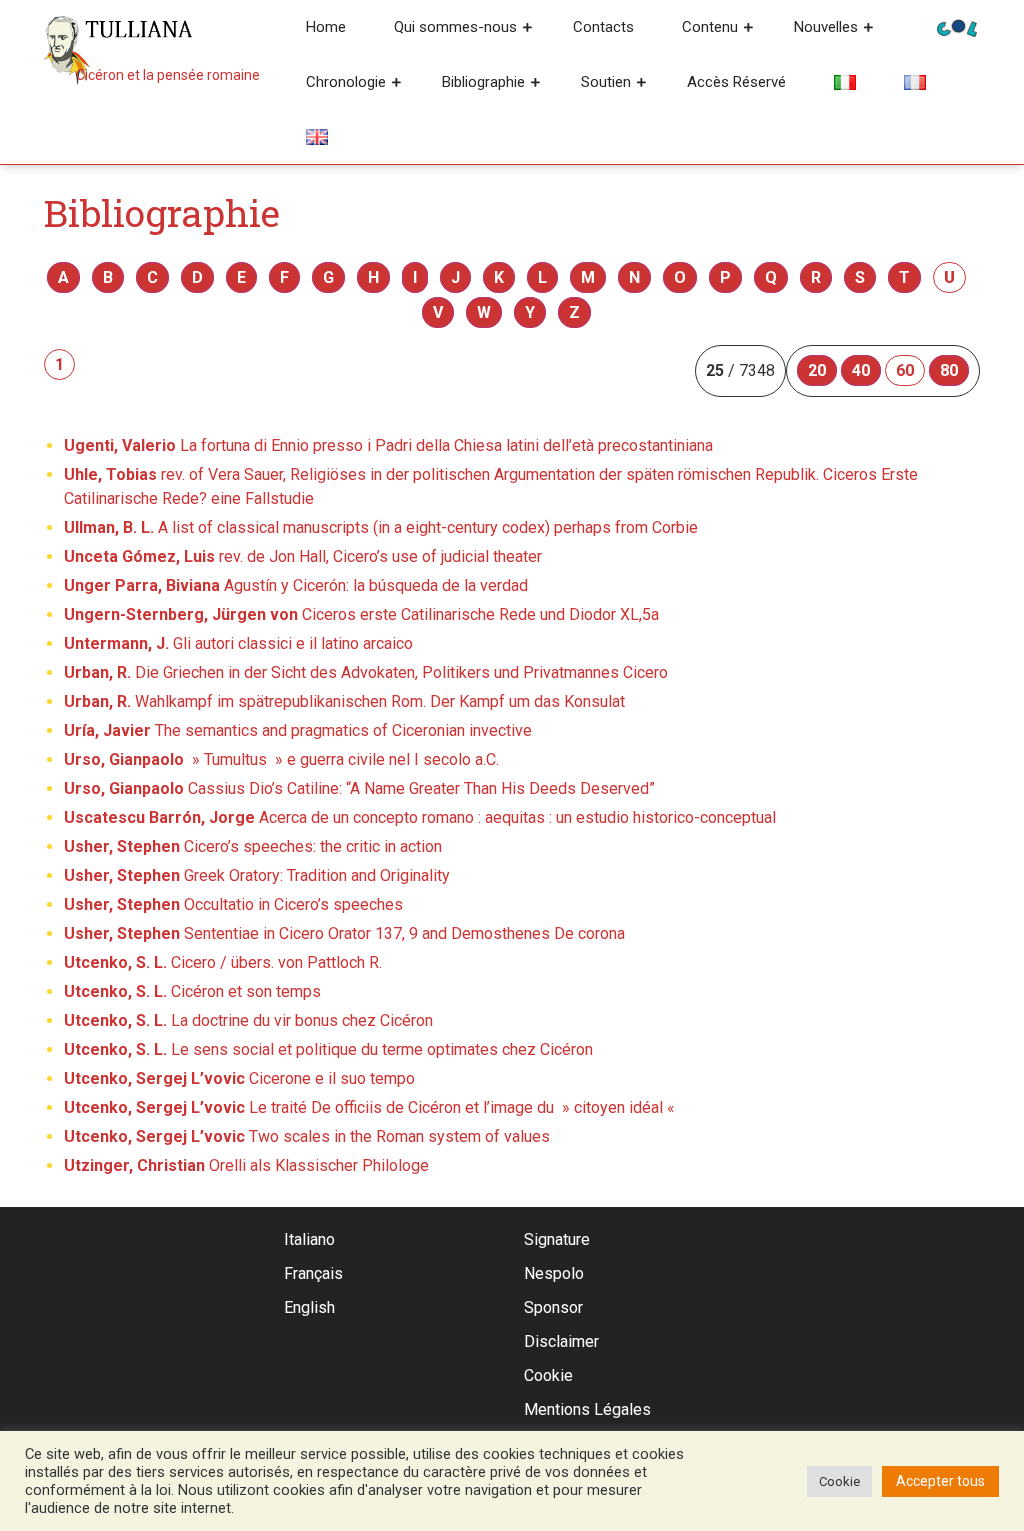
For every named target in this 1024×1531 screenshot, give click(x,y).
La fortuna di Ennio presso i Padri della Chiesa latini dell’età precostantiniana (388, 445)
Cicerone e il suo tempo (239, 1078)
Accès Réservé (736, 82)
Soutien (606, 82)
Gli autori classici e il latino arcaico (238, 643)
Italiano (309, 1239)
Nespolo (554, 1273)
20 (817, 370)
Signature (557, 1239)
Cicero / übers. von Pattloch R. (223, 962)
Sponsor (553, 1307)
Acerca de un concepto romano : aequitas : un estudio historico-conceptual (420, 817)
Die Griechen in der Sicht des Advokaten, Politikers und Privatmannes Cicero (366, 672)
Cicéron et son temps (192, 991)
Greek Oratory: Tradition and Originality (257, 875)
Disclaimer (561, 1341)
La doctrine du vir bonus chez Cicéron (248, 1020)
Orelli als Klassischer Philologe (246, 1165)
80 (949, 370)
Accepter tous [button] (940, 1481)
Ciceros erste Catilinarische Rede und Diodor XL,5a (361, 614)
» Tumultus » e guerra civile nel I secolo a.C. (281, 759)
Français (313, 1273)
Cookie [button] (839, 1481)
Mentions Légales (587, 1409)
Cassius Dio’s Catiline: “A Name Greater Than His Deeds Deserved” (359, 788)
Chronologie (346, 82)
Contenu (710, 27)
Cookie (548, 1375)
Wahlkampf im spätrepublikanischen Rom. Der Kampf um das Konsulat (344, 701)
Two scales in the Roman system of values (307, 1136)
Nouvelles (826, 27)
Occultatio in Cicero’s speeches (233, 904)
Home (326, 27)
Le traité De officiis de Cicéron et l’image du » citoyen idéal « (371, 1107)
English (309, 1307)
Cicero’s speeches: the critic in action (253, 846)
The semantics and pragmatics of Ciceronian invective (298, 730)
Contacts (603, 27)
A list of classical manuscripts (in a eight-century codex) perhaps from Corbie (381, 527)
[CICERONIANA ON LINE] (957, 26)
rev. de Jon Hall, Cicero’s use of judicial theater (303, 556)
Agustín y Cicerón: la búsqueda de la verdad (296, 585)
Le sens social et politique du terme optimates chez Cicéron (328, 1049)
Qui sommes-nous (455, 27)
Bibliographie (483, 82)
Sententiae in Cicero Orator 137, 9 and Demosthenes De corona (344, 933)
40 (861, 370)
